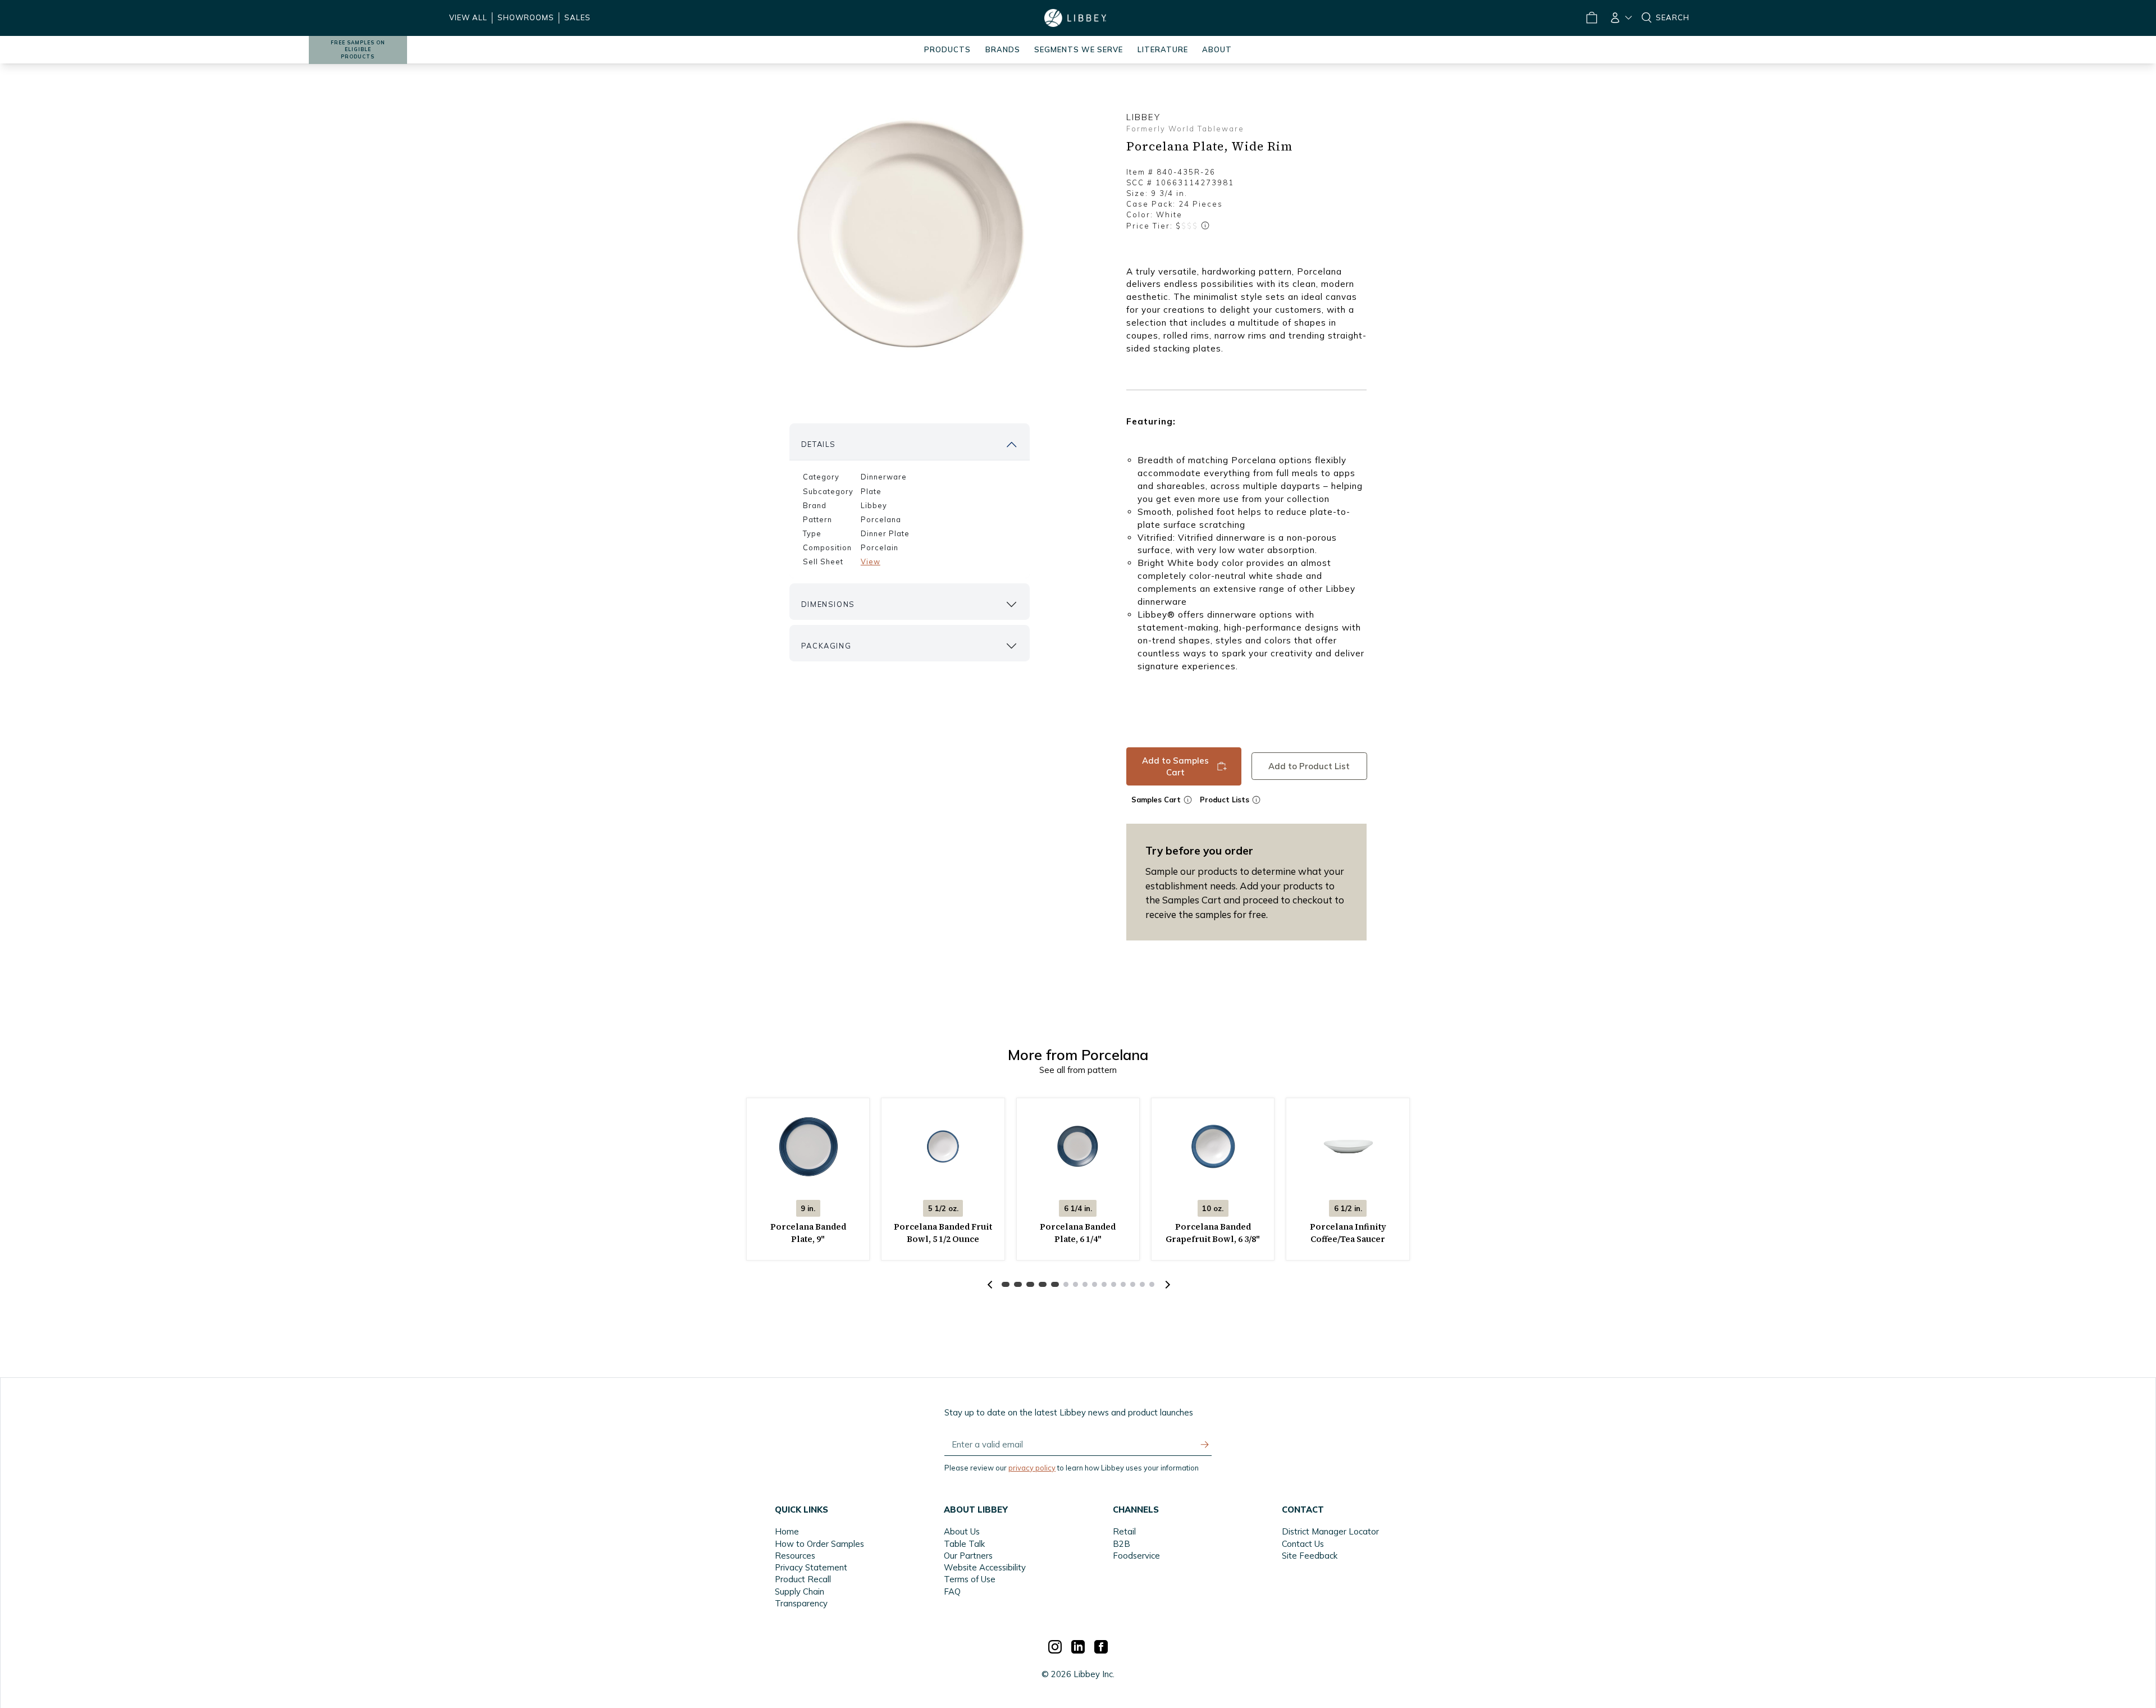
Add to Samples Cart (1175, 766)
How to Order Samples (819, 1544)
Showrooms (526, 17)
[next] (1166, 1285)
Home (787, 1531)
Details (819, 444)
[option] (910, 234)
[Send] (1205, 1445)
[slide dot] (1006, 1284)
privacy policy (1032, 1468)
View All (468, 17)
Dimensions (828, 604)
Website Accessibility (985, 1567)
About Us (962, 1531)
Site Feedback (1310, 1556)
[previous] (990, 1285)
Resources (795, 1556)
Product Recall (803, 1579)
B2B (1122, 1544)
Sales (577, 17)
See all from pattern (1078, 1070)
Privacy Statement (811, 1567)
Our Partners (968, 1556)
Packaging (826, 646)
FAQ (952, 1591)
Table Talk (964, 1544)
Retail (1124, 1531)
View (871, 561)
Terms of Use (970, 1579)
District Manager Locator (1330, 1531)
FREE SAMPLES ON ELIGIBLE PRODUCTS (358, 50)
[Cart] (1591, 18)
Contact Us (1303, 1544)
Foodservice (1136, 1556)
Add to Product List (1309, 766)
